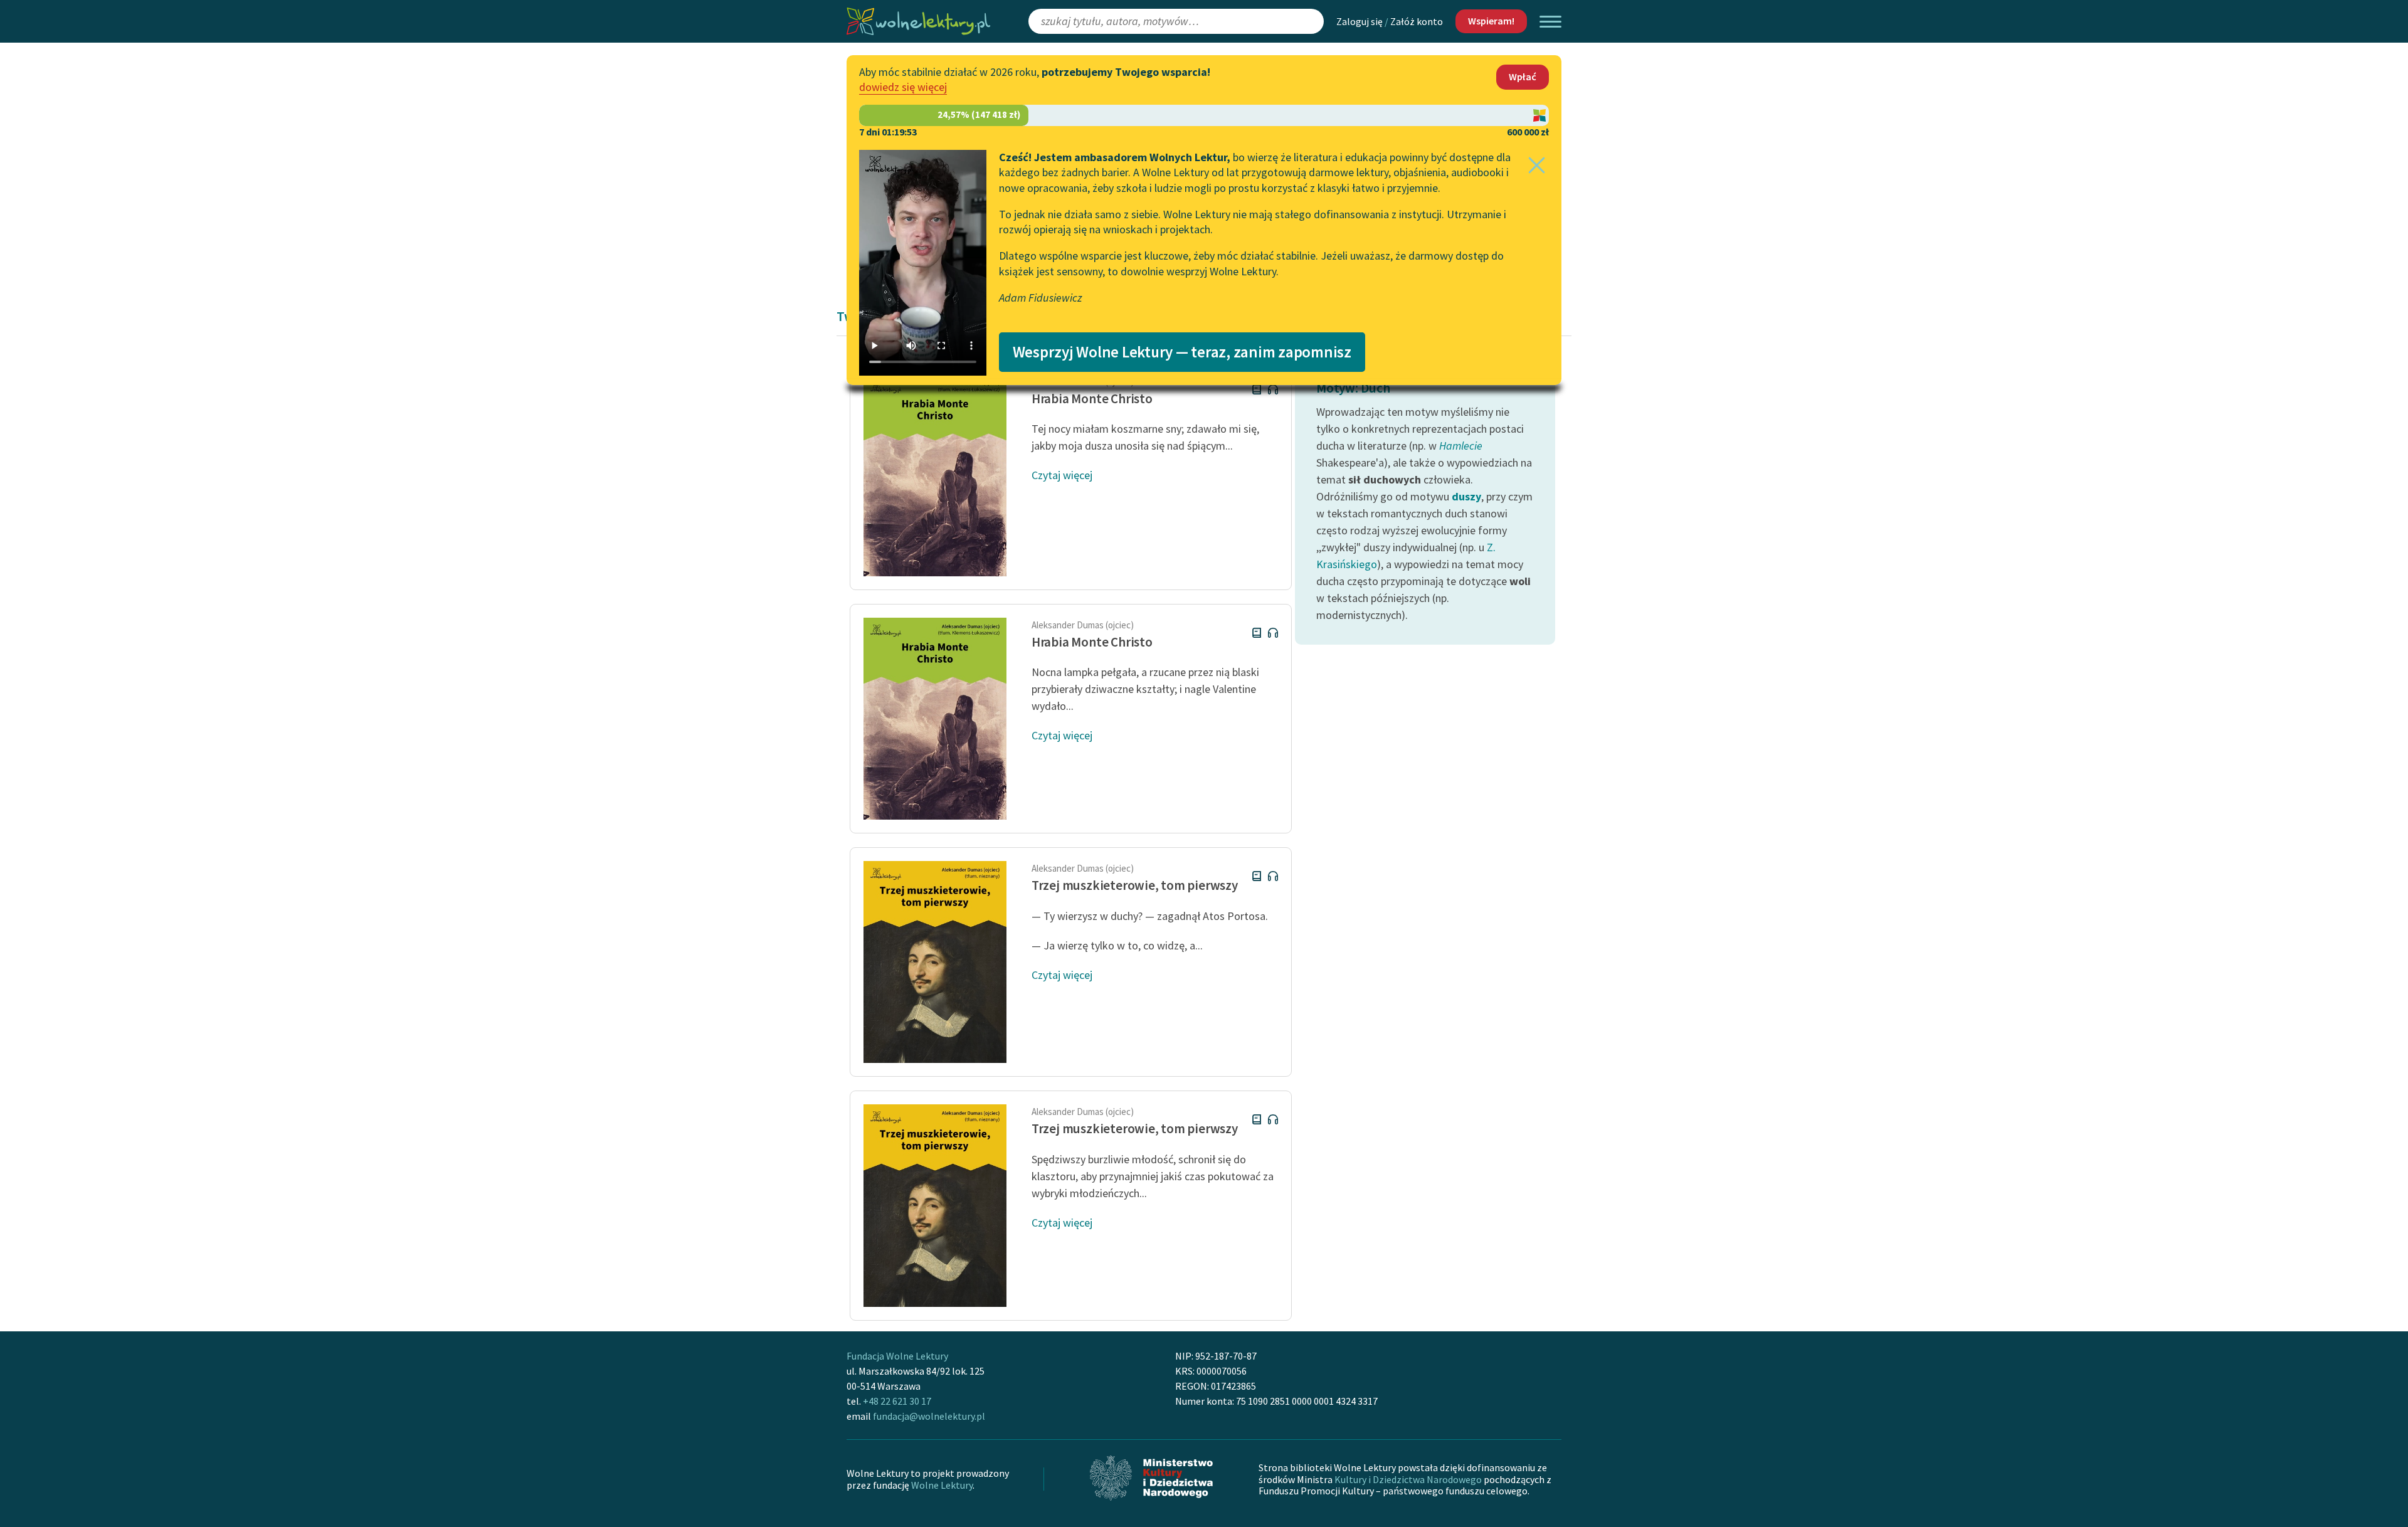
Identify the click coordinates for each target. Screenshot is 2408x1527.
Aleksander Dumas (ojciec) (1083, 625)
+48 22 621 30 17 (897, 1401)
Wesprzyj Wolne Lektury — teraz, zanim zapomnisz (1182, 352)
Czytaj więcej (1062, 475)
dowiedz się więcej (903, 87)
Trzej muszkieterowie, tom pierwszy (1135, 885)
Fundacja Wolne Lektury (897, 1356)
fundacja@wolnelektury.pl (929, 1416)
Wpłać (1523, 77)
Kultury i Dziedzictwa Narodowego (1408, 1479)
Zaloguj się (1360, 21)
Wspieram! (1491, 21)
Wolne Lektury (942, 1485)
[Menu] (1550, 22)
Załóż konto (1417, 21)
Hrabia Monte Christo (1092, 399)
